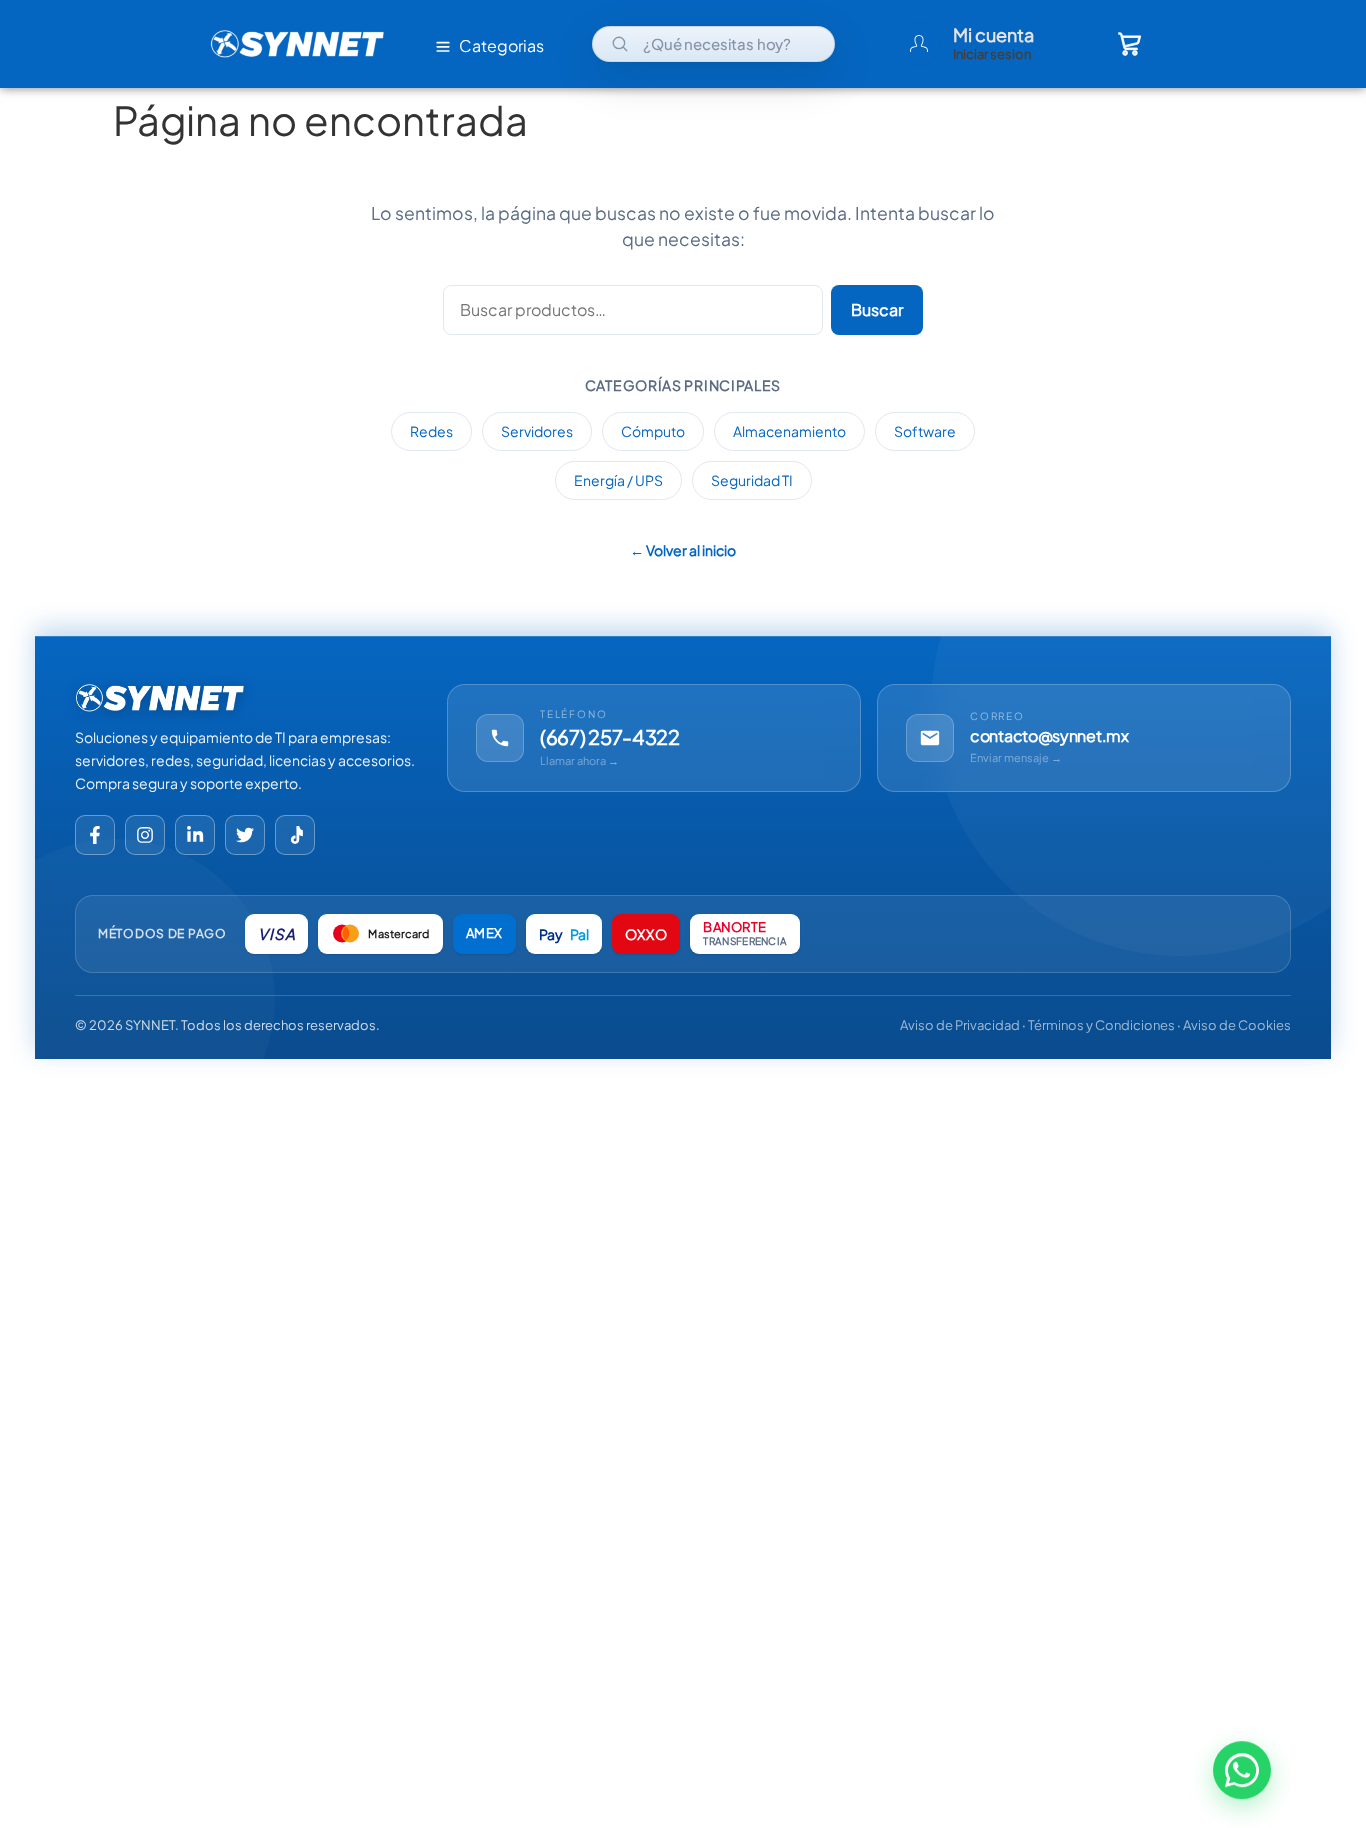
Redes (431, 431)
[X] (245, 835)
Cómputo (653, 431)
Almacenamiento (789, 431)
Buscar (877, 309)
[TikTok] (295, 835)
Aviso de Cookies (1237, 1025)
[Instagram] (145, 835)
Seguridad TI (752, 480)
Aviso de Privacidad (960, 1025)
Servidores (537, 431)
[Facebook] (95, 835)
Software (925, 431)
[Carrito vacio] (1130, 44)
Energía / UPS (618, 480)
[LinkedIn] (195, 835)
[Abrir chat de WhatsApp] (1242, 1774)
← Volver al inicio (683, 550)
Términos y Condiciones (1101, 1025)
